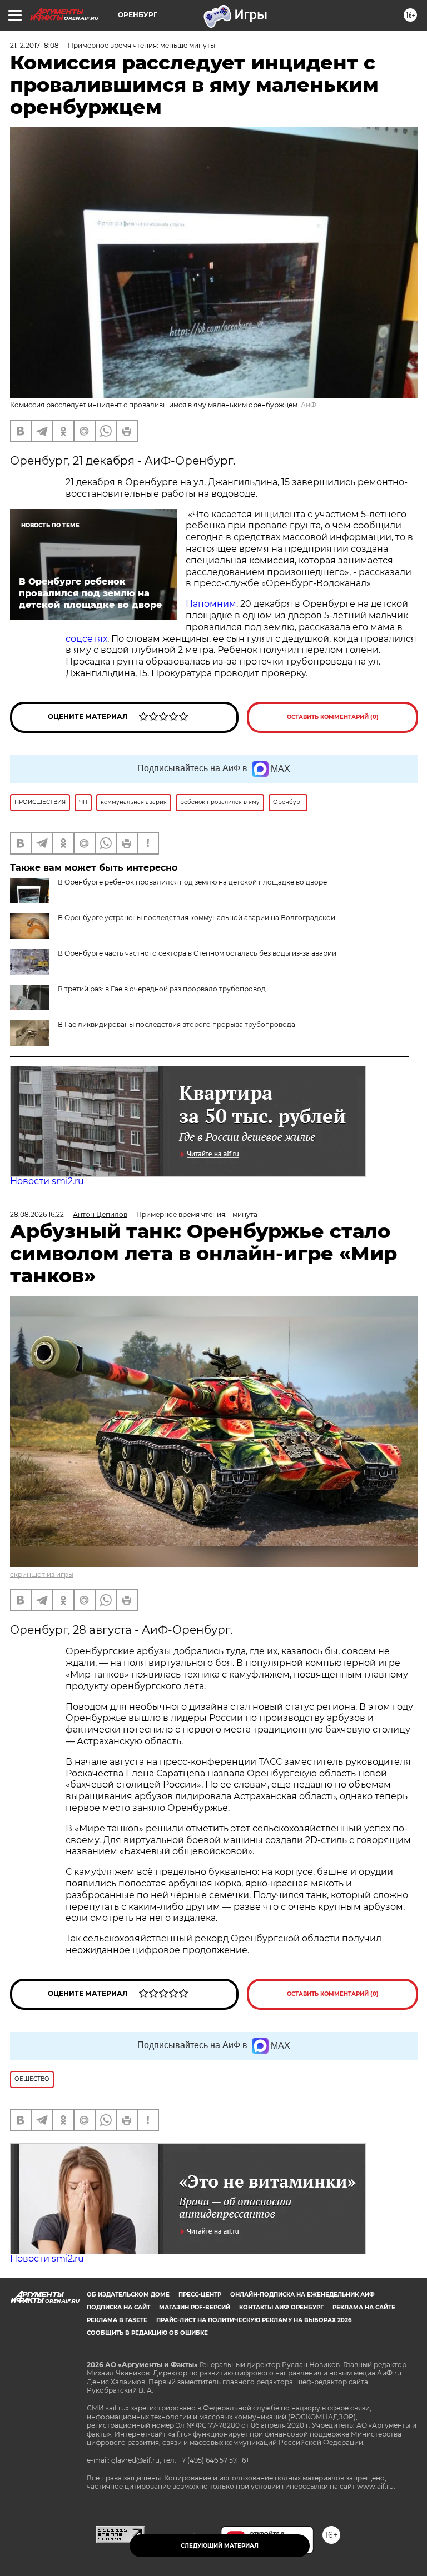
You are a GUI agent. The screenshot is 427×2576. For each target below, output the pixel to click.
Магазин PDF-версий (195, 2307)
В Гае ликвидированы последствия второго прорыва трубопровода (177, 1024)
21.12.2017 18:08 (34, 45)
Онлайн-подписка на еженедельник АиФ (302, 2295)
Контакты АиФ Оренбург (281, 2307)
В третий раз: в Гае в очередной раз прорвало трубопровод (162, 989)
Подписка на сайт (118, 2307)
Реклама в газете (117, 2320)
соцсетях (86, 639)
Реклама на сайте (364, 2307)
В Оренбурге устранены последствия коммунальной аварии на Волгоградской (197, 918)
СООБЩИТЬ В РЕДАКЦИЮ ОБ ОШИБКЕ (147, 2333)
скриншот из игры (42, 1574)
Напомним (211, 604)
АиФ (309, 405)
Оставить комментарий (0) (333, 717)
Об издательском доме (128, 2295)
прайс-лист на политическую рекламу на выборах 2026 (254, 2320)
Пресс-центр (200, 2295)
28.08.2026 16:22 (37, 1214)
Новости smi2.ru (47, 1181)
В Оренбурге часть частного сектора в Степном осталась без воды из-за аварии (197, 953)
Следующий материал (220, 2546)
